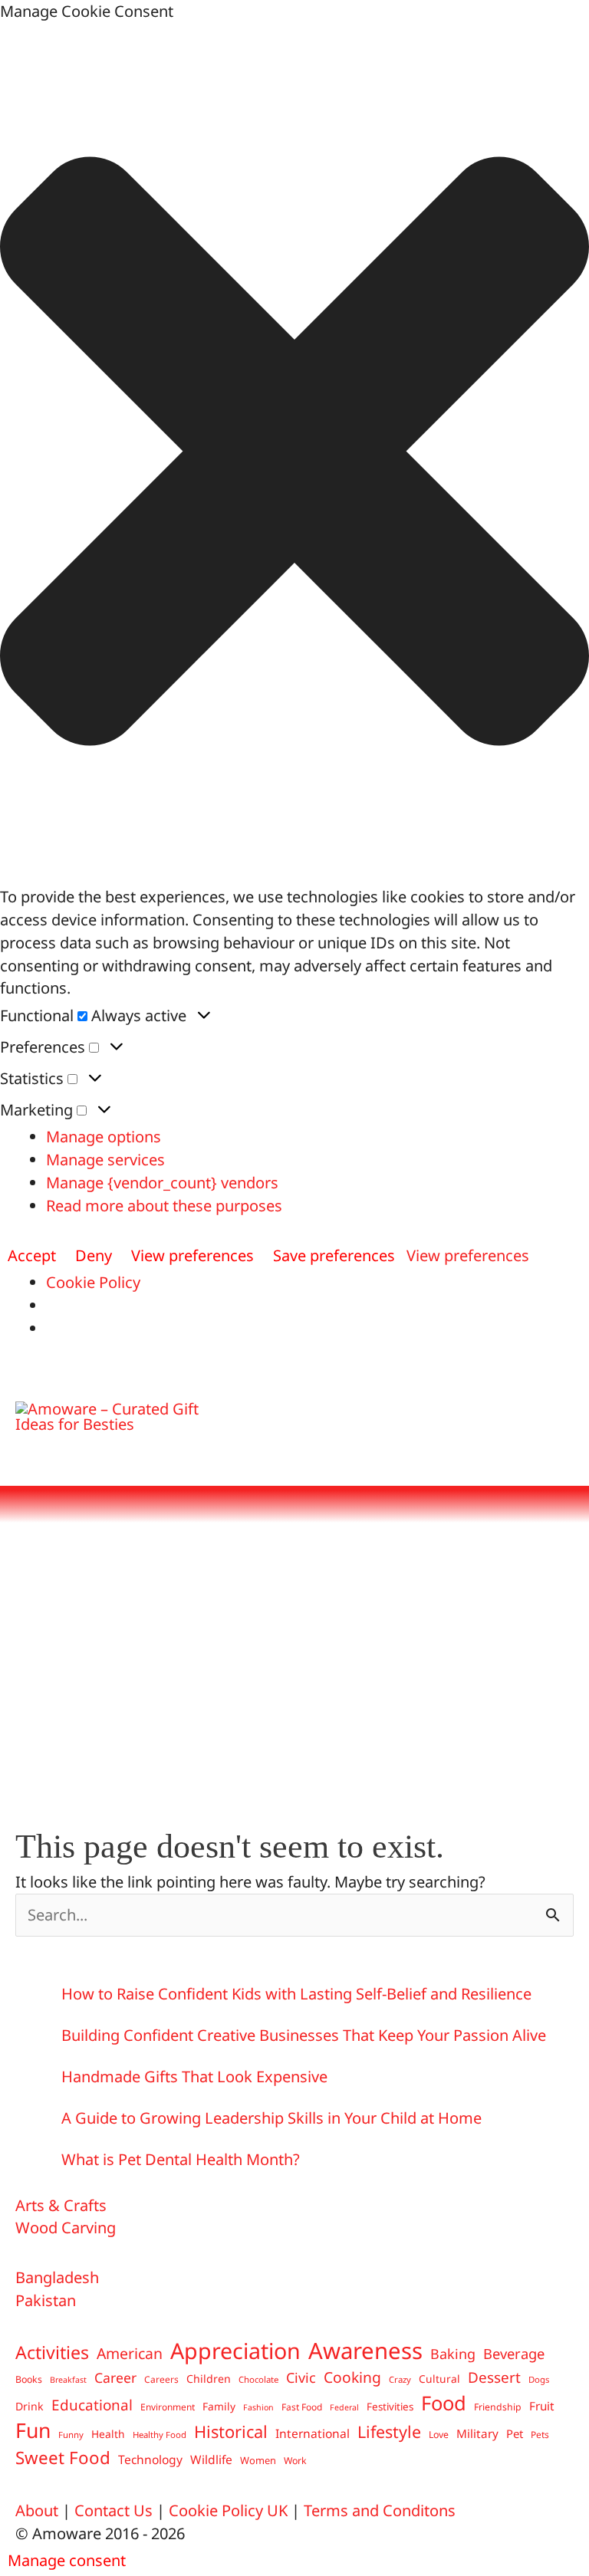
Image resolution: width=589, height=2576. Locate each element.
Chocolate (258, 2379)
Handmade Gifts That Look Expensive (194, 2077)
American (130, 2353)
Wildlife (211, 2459)
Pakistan (46, 2300)
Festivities (390, 2407)
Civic (301, 2377)
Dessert (494, 2377)
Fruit (542, 2406)
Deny (94, 1255)
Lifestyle (389, 2431)
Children (209, 2379)
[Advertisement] (294, 1662)
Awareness (365, 2351)
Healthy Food (160, 2435)
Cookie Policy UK (228, 2510)
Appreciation (235, 2351)
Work (295, 2461)
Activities (52, 2353)
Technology (150, 2459)
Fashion (258, 2407)
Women (258, 2460)
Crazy (400, 2379)
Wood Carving (66, 2228)
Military (477, 2433)
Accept (32, 1255)
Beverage (514, 2353)
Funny (71, 2435)
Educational (92, 2405)
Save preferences (334, 1255)
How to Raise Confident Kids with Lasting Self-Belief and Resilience (296, 1994)
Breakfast (68, 2380)
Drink (30, 2406)
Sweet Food (63, 2458)
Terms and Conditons (380, 2510)
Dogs (539, 2379)
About (37, 2510)
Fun (33, 2431)
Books (29, 2379)
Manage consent (67, 2560)
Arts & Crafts (61, 2205)
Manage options (104, 1137)
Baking (453, 2354)
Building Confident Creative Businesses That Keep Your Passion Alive (304, 2035)
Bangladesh (57, 2277)
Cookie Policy (93, 1282)
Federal (344, 2407)
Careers (161, 2379)
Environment (168, 2407)
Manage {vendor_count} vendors (162, 1183)
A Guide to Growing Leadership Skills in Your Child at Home (271, 2118)
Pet (515, 2433)
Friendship (498, 2407)
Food (444, 2403)
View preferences (192, 1255)
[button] (294, 454)
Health (108, 2434)
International (313, 2433)
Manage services (105, 1160)
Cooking (352, 2377)
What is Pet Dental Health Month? (181, 2159)
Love (439, 2435)
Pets (540, 2434)
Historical (231, 2431)
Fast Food (302, 2407)
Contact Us (114, 2510)
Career (115, 2377)
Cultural (439, 2379)
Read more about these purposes (164, 1206)
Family (219, 2406)
